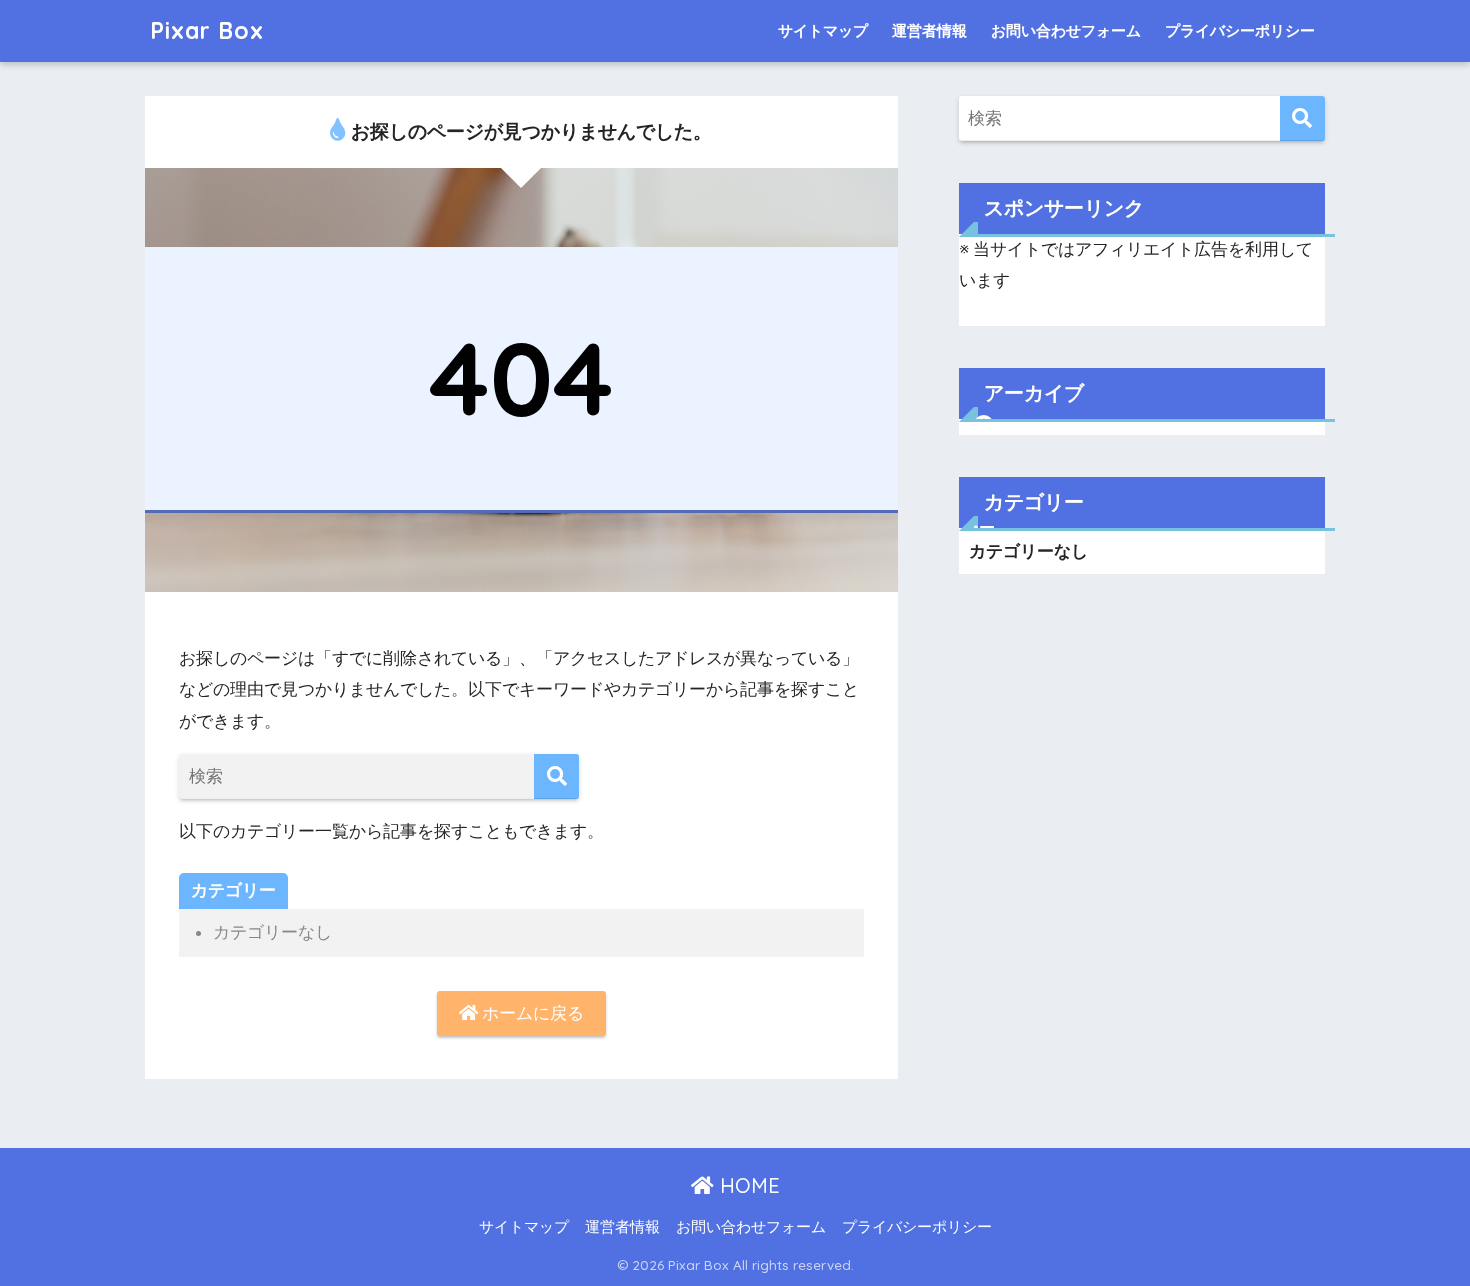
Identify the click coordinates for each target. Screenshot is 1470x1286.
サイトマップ (823, 31)
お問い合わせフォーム (1066, 31)
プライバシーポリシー (1240, 31)
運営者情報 (929, 31)
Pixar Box (207, 30)
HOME (747, 1185)
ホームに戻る (531, 1013)
